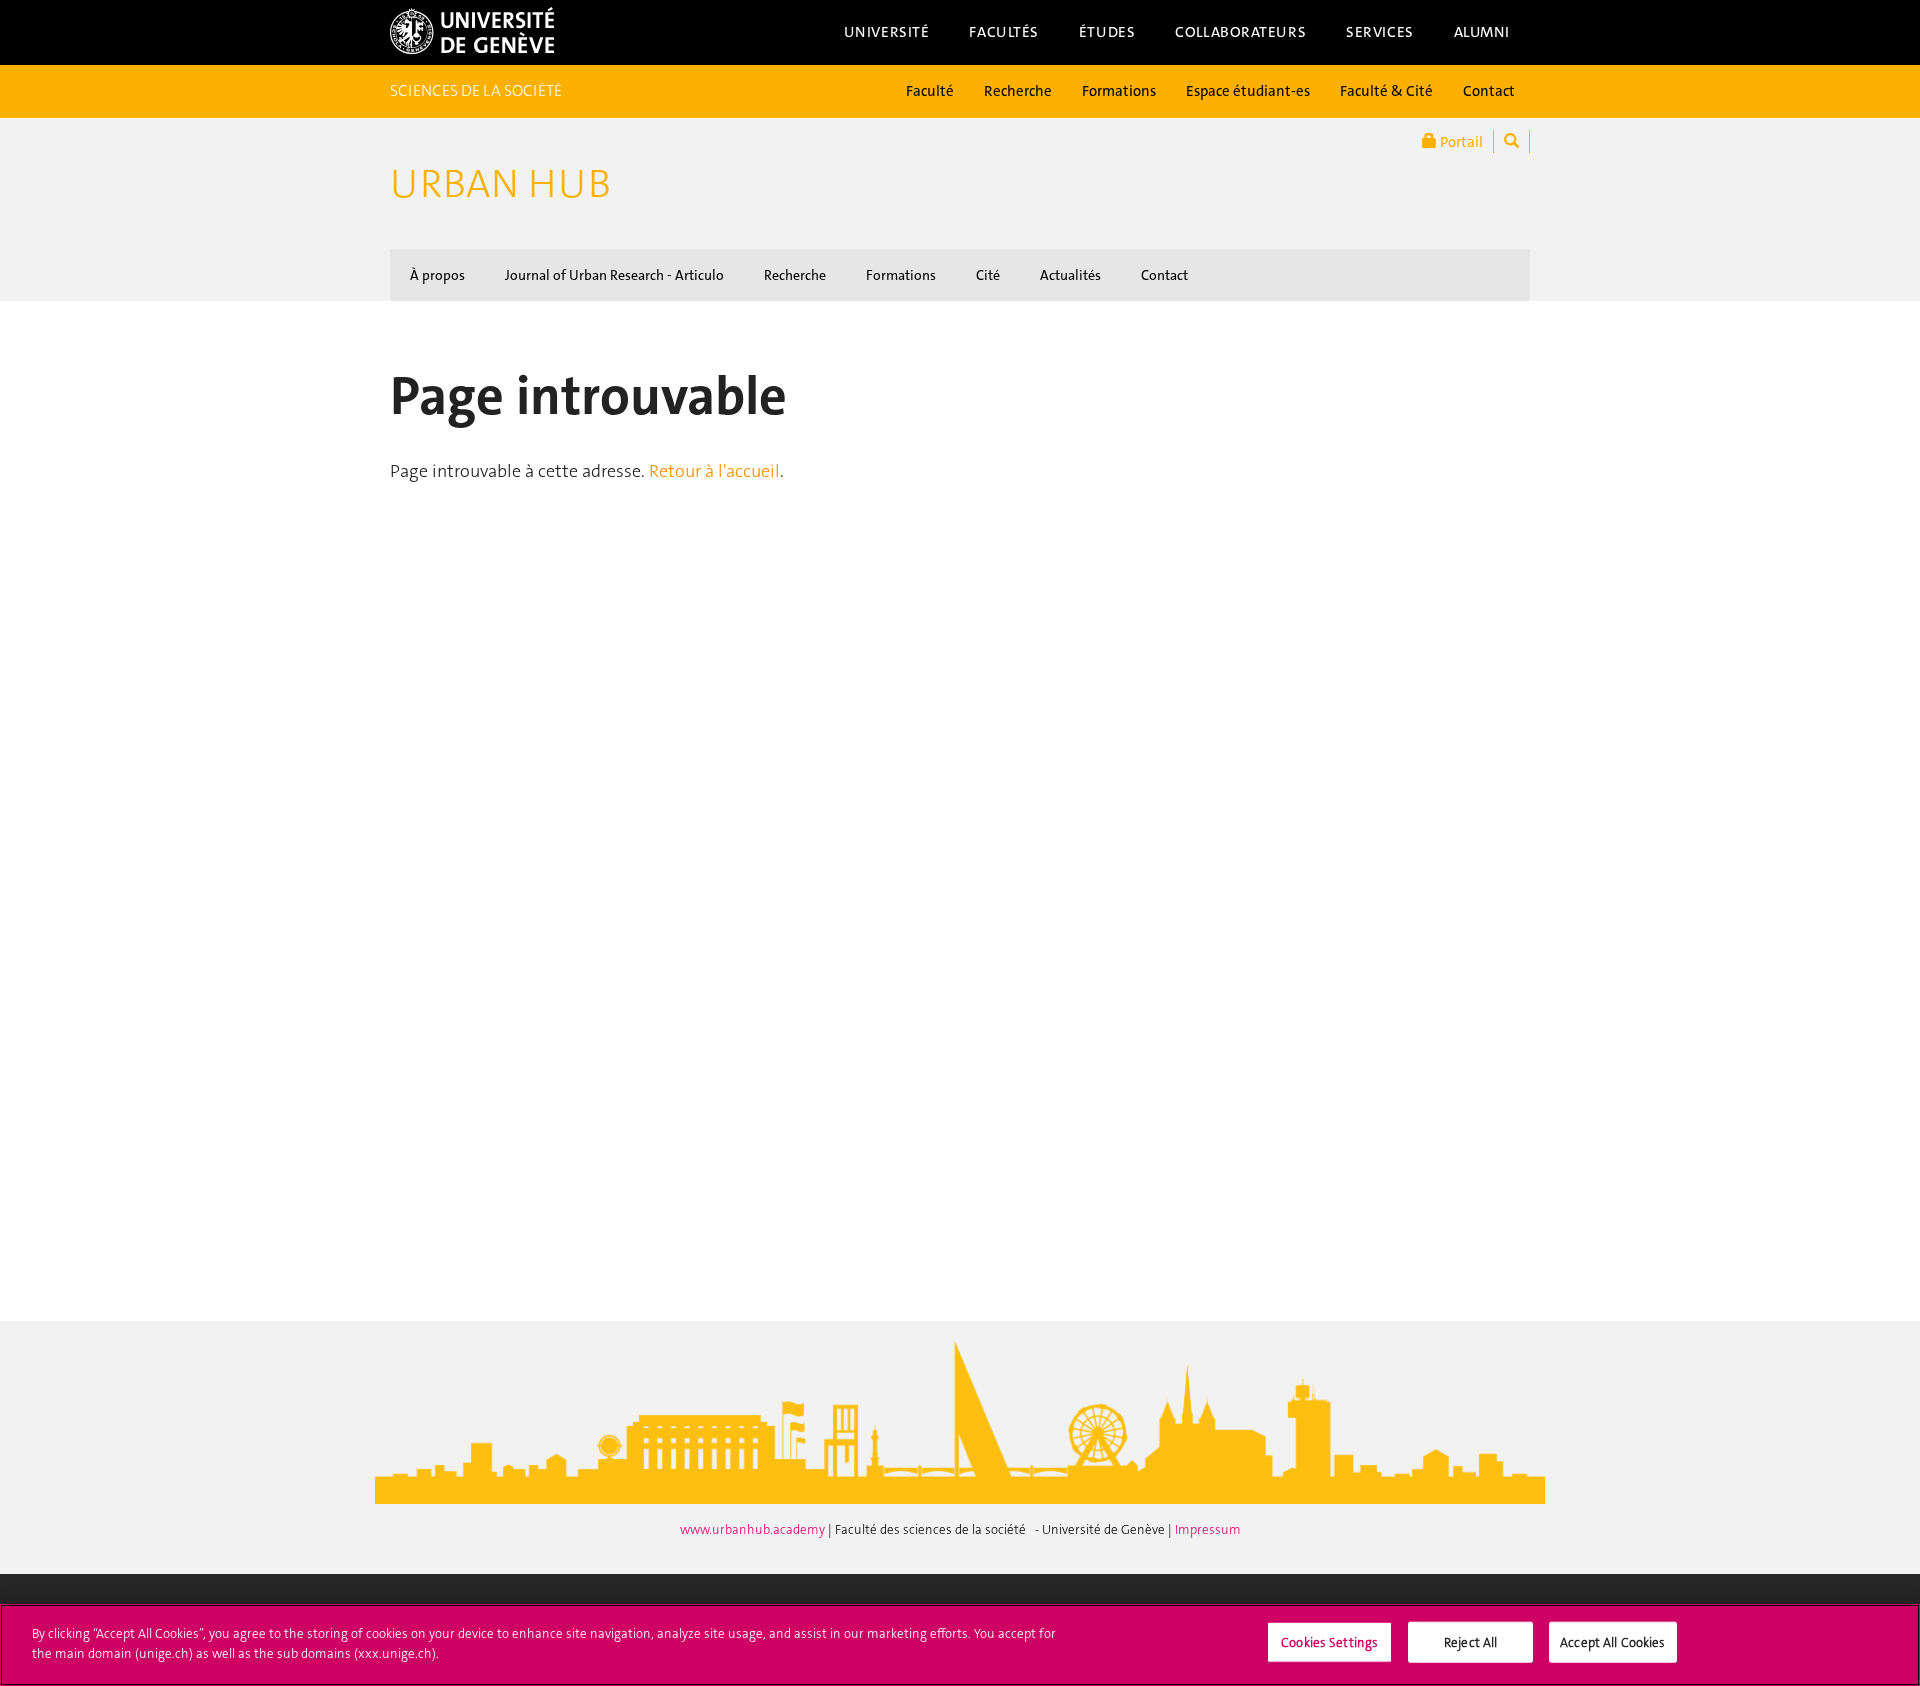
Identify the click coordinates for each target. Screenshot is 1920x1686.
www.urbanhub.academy (754, 1529)
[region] (960, 1645)
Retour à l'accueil (714, 471)
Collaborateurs (1240, 32)
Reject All (1470, 1642)
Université (887, 32)
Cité (988, 275)
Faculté (930, 91)
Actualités (1070, 275)
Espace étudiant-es (1248, 91)
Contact (1489, 91)
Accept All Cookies (1612, 1642)
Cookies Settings (1329, 1642)
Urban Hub (500, 184)
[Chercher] (1511, 141)
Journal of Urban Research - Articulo (614, 275)
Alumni (1482, 32)
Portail (1460, 142)
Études (1107, 32)
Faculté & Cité (1386, 91)
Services (1380, 32)
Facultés (1004, 32)
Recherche (1018, 91)
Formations (1119, 91)
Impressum (1208, 1529)
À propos (437, 275)
